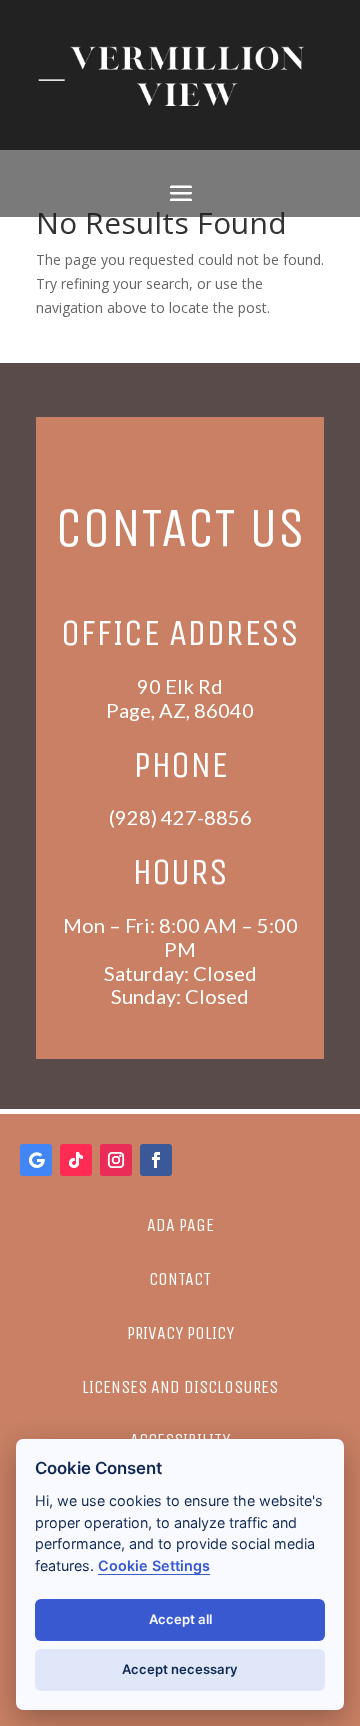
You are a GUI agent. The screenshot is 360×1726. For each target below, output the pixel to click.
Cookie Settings (154, 1565)
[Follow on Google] (36, 1160)
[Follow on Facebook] (156, 1160)
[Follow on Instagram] (116, 1160)
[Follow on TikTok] (76, 1160)
